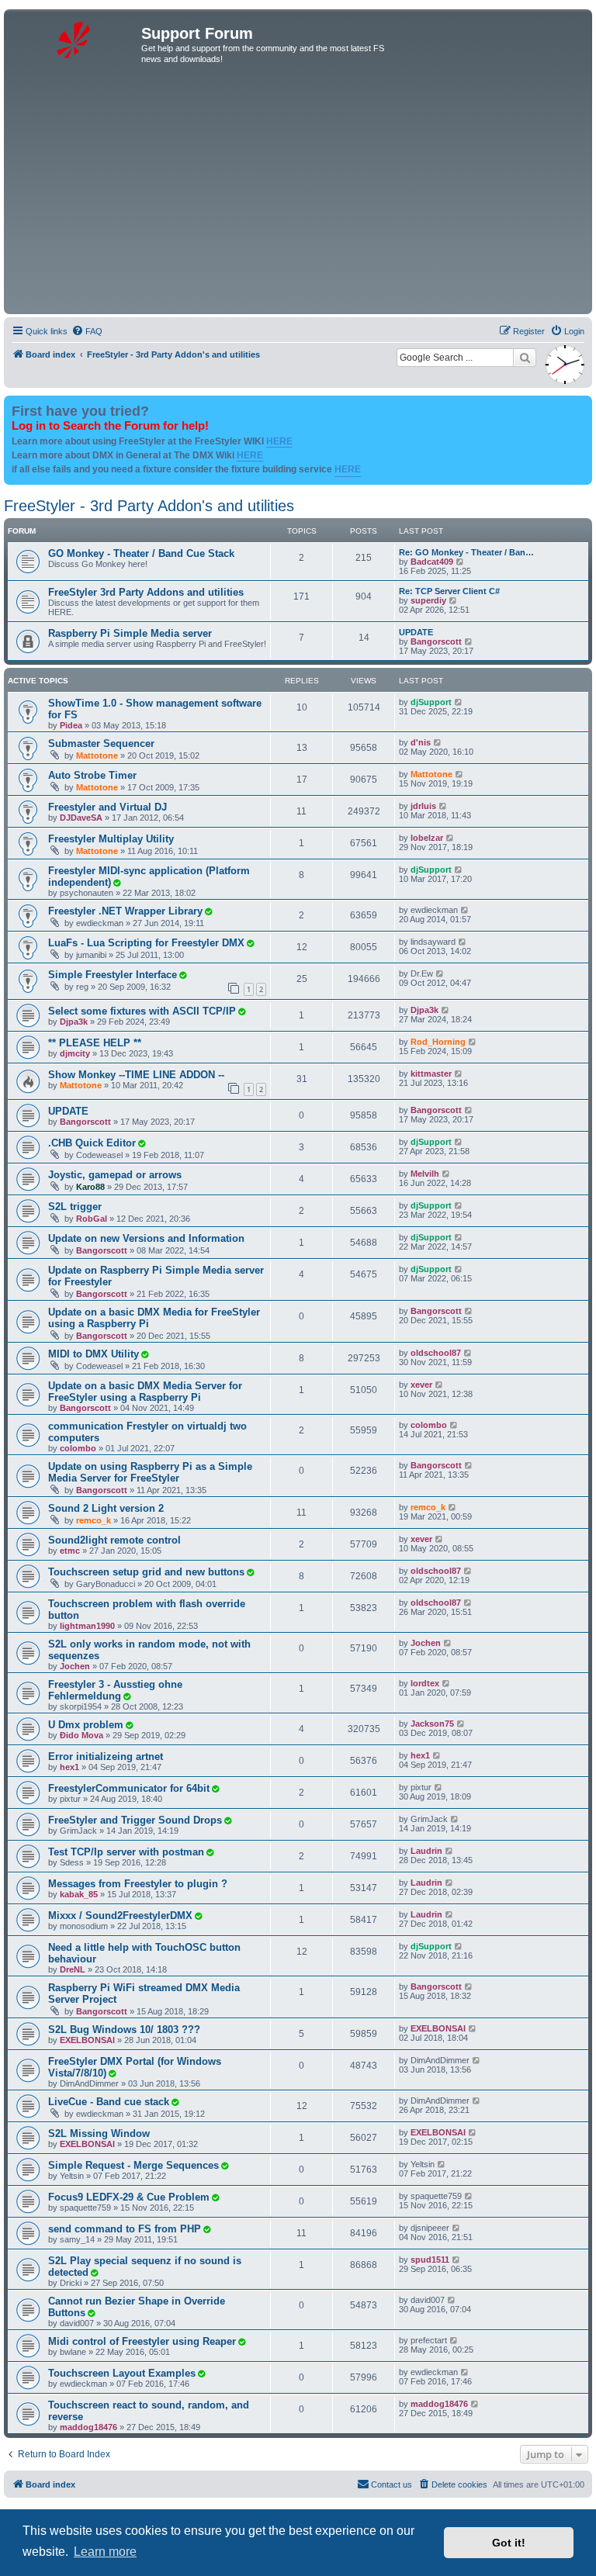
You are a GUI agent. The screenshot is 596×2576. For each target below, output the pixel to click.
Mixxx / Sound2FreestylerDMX (120, 1916)
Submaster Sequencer (101, 743)
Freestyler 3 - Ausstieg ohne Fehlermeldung (115, 1690)
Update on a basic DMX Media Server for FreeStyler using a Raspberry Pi (145, 1392)
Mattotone (97, 756)
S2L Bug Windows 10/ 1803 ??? (124, 2030)
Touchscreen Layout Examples (122, 2373)
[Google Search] (525, 358)
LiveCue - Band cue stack (109, 2102)
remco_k (94, 1520)
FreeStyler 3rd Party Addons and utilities (146, 592)
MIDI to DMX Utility (94, 1354)
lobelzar (427, 838)
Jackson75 (432, 1724)
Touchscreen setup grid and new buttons (146, 1572)
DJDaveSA (81, 818)
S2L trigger (75, 1207)
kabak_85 (79, 1894)
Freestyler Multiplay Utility (111, 839)
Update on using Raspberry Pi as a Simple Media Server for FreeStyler (150, 1472)
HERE (279, 441)
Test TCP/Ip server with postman (126, 1852)
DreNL (73, 1969)
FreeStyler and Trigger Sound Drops (135, 1820)
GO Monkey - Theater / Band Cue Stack (141, 553)
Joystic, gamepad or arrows (115, 1175)
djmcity (75, 1053)
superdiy (428, 600)
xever (421, 1385)
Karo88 (90, 1187)
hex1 (69, 1767)
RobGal (92, 1219)
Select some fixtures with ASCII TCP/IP (142, 1011)
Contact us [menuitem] (392, 2484)
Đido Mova (81, 1735)
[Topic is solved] (116, 883)
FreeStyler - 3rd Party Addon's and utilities (149, 506)
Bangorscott (436, 641)
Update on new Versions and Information (146, 1238)
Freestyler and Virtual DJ (107, 807)
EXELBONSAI (87, 2040)
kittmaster (431, 1074)
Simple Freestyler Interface (113, 975)
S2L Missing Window (99, 2133)
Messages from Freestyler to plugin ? (138, 1884)
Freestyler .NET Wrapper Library (125, 911)
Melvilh (425, 1174)
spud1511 (430, 2260)
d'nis (421, 742)
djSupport (431, 702)
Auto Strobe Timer (92, 775)
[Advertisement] (298, 194)
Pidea (71, 725)
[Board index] (74, 38)
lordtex (425, 1683)
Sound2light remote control (114, 1540)
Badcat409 (432, 562)
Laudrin (426, 1851)
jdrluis (423, 806)
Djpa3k (74, 1022)
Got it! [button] (509, 2543)
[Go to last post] (459, 702)
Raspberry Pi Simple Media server (130, 633)
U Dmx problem (86, 1725)
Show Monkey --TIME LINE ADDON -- (136, 1075)
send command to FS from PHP (125, 2229)
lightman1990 (87, 1626)
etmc (70, 1551)
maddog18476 (88, 2427)
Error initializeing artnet (106, 1757)
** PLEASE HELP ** (95, 1043)
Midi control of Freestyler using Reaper (142, 2341)
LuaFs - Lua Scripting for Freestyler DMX (146, 943)
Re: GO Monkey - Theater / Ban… (466, 552)
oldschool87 (436, 1353)
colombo (78, 1448)
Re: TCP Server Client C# (449, 591)
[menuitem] (87, 331)
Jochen (75, 1666)
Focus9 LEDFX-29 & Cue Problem (129, 2197)
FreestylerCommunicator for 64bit (129, 1788)
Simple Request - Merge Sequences (133, 2165)
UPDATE (416, 632)
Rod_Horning (438, 1042)
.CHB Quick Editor (92, 1143)
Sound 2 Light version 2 (106, 1508)
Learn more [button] (105, 2552)
